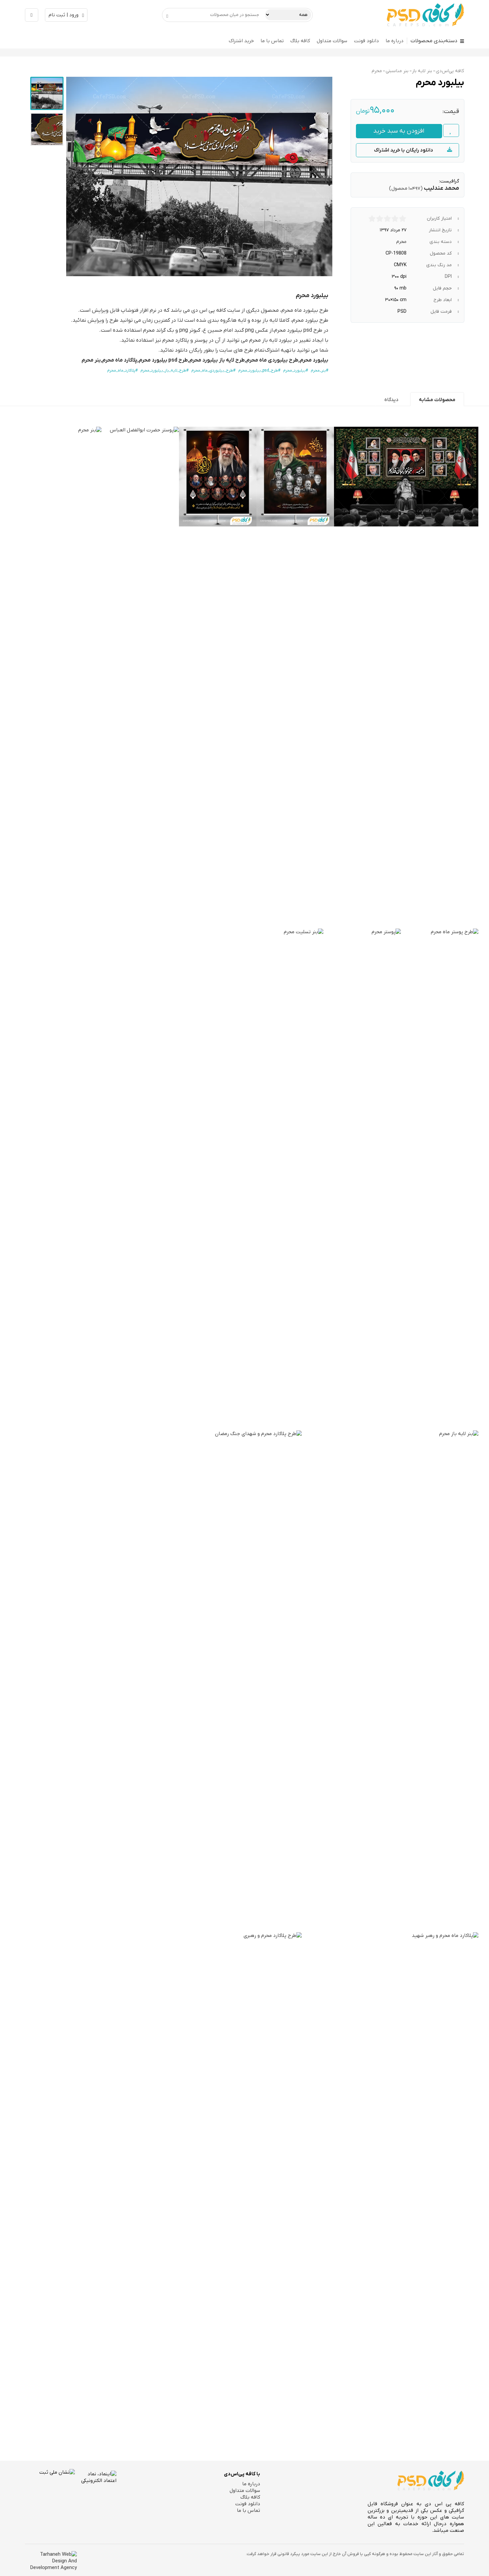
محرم (377, 71)
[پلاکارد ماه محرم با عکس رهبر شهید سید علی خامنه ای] (390, 2182)
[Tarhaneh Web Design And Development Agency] (51, 2561)
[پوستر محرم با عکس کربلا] (362, 1178)
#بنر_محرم (320, 371)
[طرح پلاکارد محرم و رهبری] (213, 2182)
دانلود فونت (366, 41)
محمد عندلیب (441, 188)
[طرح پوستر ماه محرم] (440, 1178)
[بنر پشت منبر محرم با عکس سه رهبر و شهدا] (406, 477)
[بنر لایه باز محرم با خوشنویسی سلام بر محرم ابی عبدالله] (390, 1680)
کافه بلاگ (300, 41)
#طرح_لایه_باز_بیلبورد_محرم (164, 371)
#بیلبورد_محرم (296, 371)
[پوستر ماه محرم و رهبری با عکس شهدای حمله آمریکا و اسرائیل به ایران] (295, 477)
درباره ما (395, 41)
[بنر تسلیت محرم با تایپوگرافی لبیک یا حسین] (235, 1178)
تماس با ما (272, 41)
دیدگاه (391, 400)
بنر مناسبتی (397, 71)
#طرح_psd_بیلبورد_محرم (259, 371)
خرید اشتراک (241, 41)
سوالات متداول (332, 41)
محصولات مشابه (437, 400)
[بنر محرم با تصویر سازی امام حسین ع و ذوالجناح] (63, 676)
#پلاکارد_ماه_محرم (122, 371)
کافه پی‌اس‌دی (450, 71)
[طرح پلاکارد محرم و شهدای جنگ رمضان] (213, 1680)
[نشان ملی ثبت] (50, 2494)
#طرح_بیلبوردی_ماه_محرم (213, 371)
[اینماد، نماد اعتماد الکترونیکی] (96, 2493)
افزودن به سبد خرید (399, 131)
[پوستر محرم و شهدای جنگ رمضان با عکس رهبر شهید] (218, 477)
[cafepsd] (425, 15)
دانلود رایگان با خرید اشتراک (404, 150)
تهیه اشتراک (278, 350)
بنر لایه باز (422, 71)
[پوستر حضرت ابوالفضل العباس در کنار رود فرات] (140, 676)
